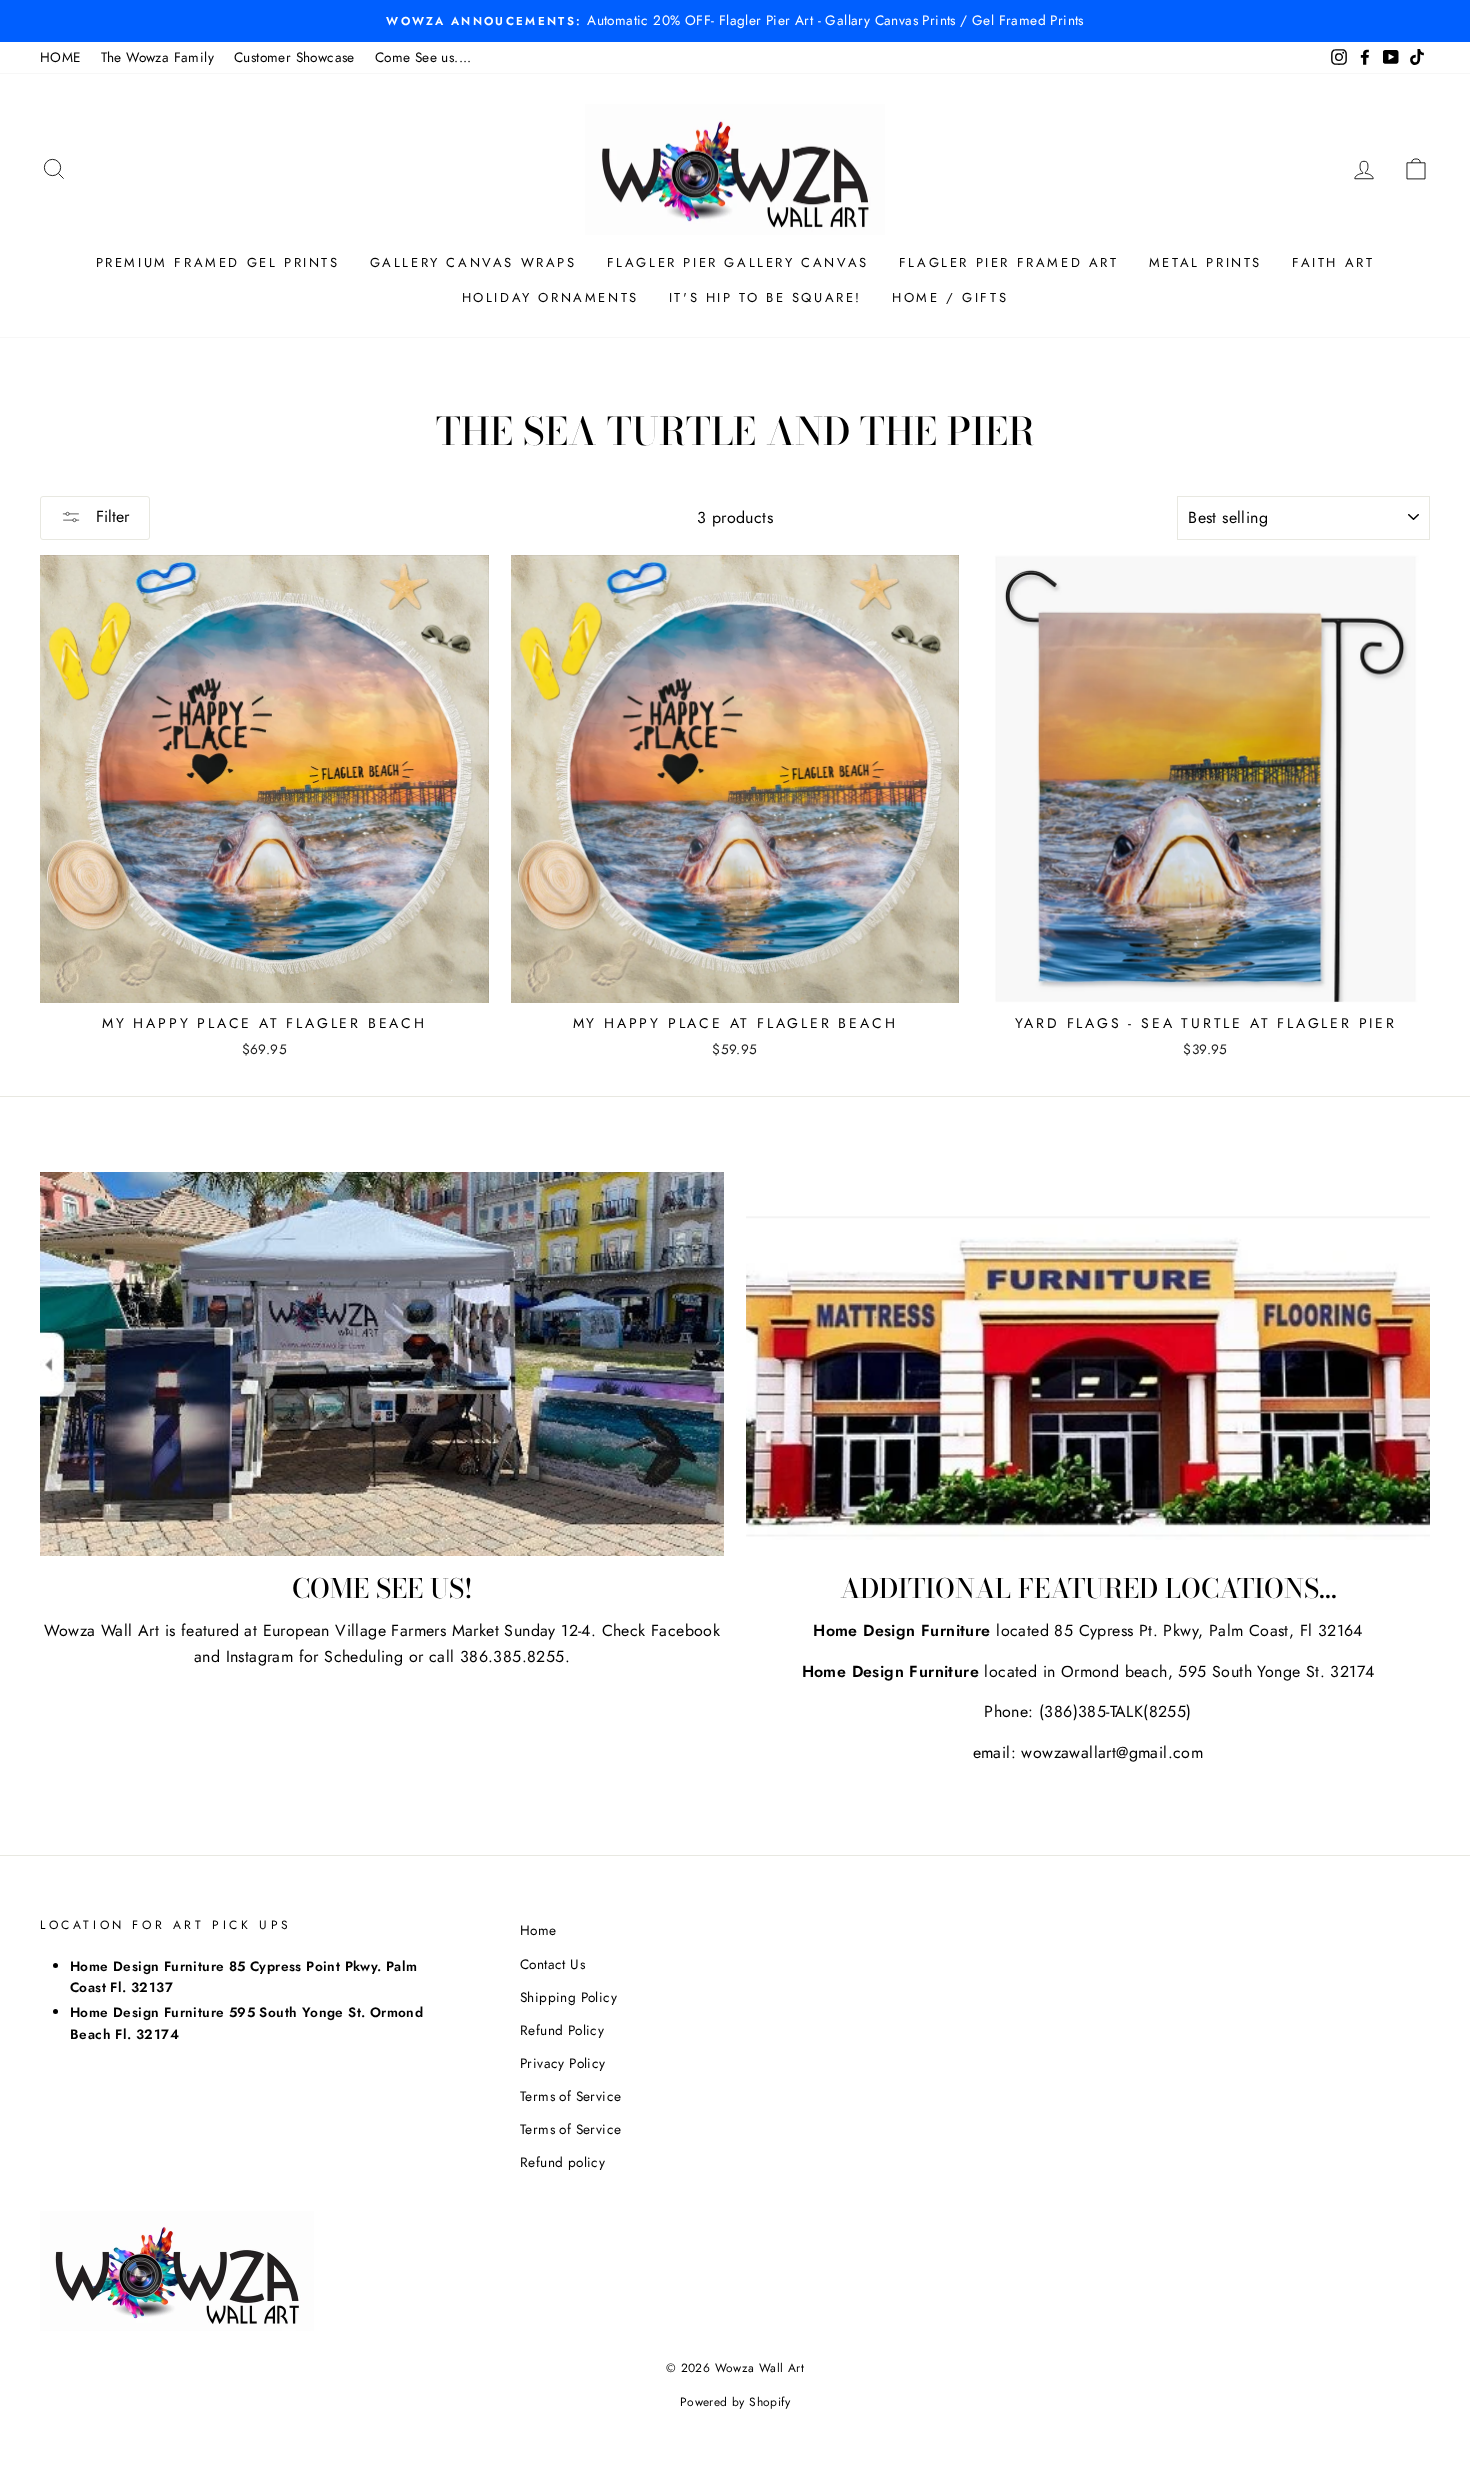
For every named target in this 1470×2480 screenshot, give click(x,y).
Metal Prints (1205, 262)
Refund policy (562, 2162)
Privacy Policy (563, 2063)
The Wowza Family (157, 57)
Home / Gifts (950, 297)
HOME (60, 57)
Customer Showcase (294, 57)
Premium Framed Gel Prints (218, 262)
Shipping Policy (568, 1997)
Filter (110, 516)
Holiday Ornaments (550, 297)
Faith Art (1333, 262)
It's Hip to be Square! (765, 297)
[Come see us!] (382, 1364)
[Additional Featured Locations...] (1088, 1364)
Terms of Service (570, 2096)
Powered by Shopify (735, 2402)
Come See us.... (423, 57)
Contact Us (552, 1964)
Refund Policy (562, 2030)
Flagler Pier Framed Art (1009, 262)
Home (538, 1930)
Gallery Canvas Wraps (473, 262)
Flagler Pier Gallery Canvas (738, 262)
